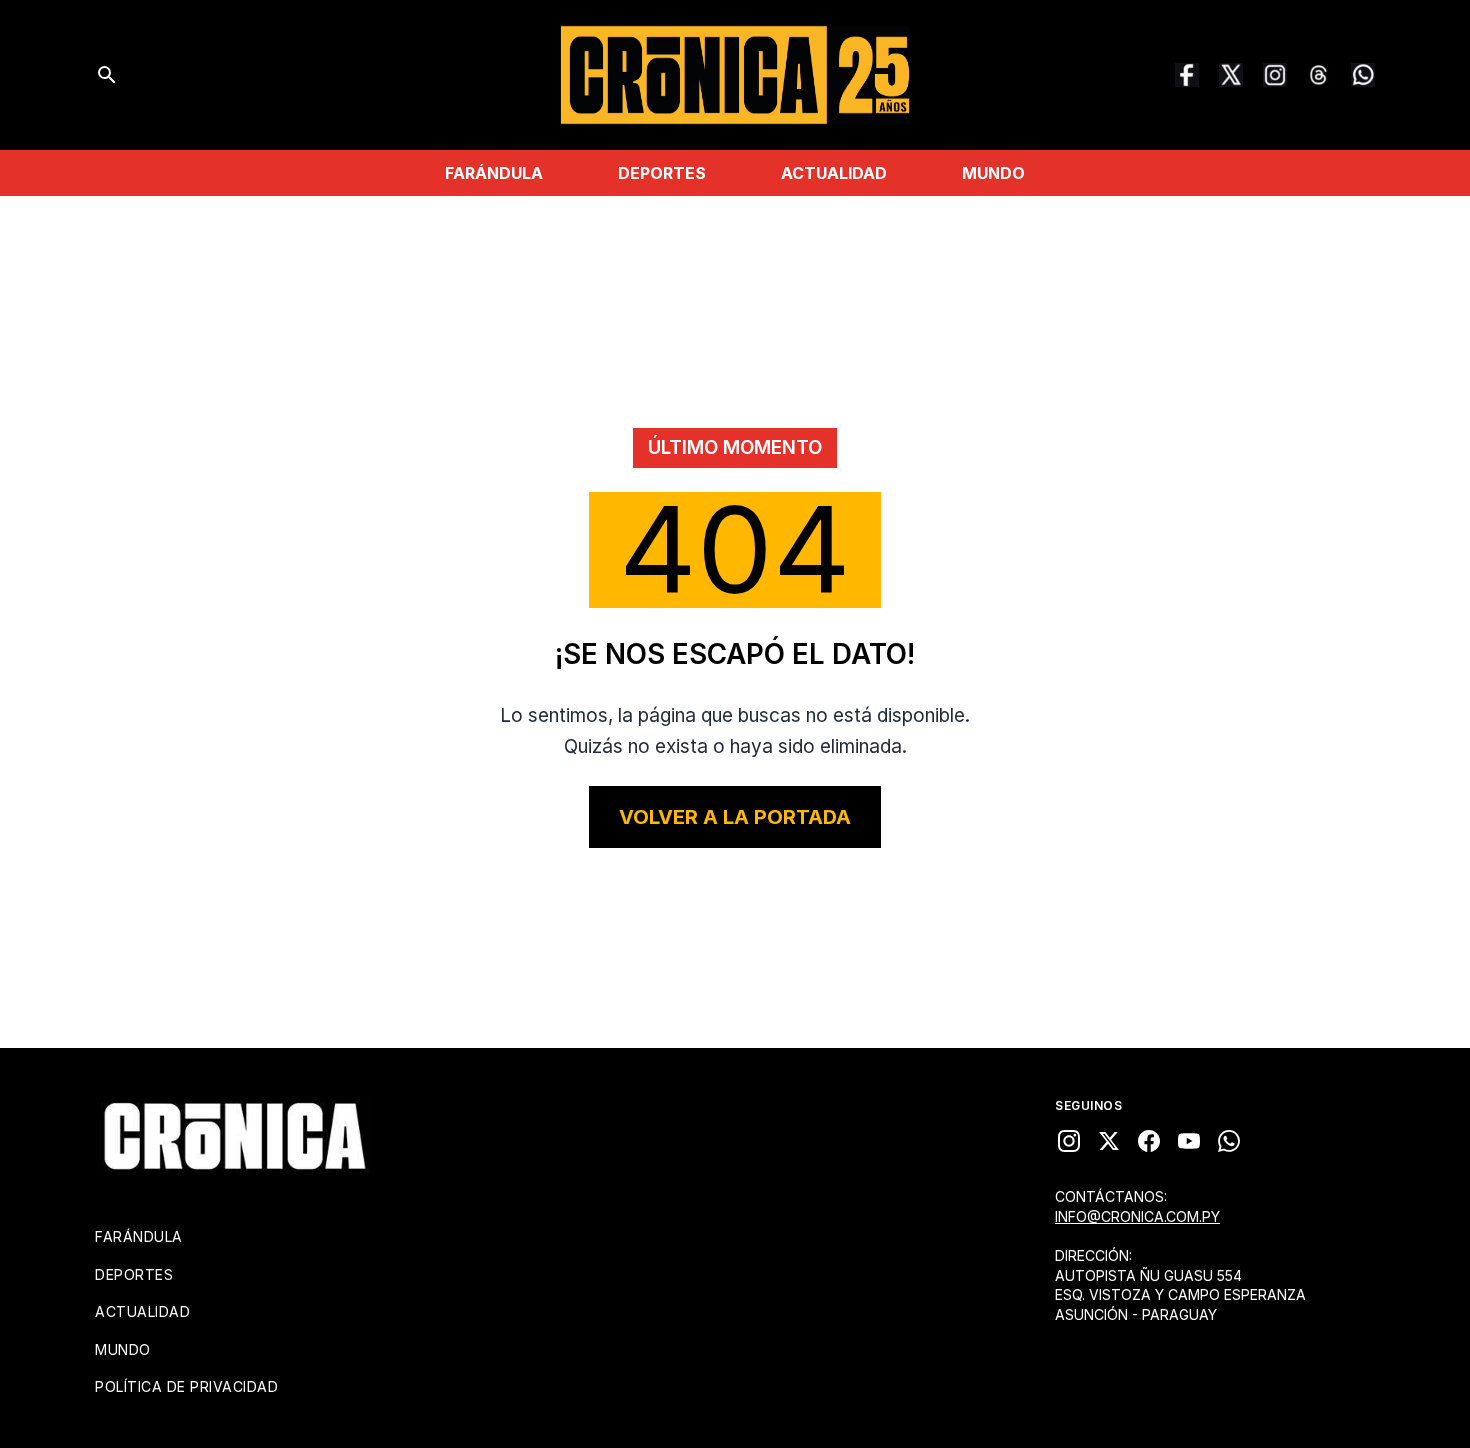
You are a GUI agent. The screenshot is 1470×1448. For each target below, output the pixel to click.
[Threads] (1319, 75)
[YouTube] (1189, 1141)
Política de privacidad (186, 1386)
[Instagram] (1275, 75)
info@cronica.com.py (1137, 1216)
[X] (1109, 1141)
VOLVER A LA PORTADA (735, 817)
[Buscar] (107, 75)
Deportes (662, 173)
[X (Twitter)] (1231, 75)
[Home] (235, 1136)
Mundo (993, 173)
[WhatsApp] (1363, 75)
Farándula (494, 173)
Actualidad (834, 173)
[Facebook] (1187, 75)
